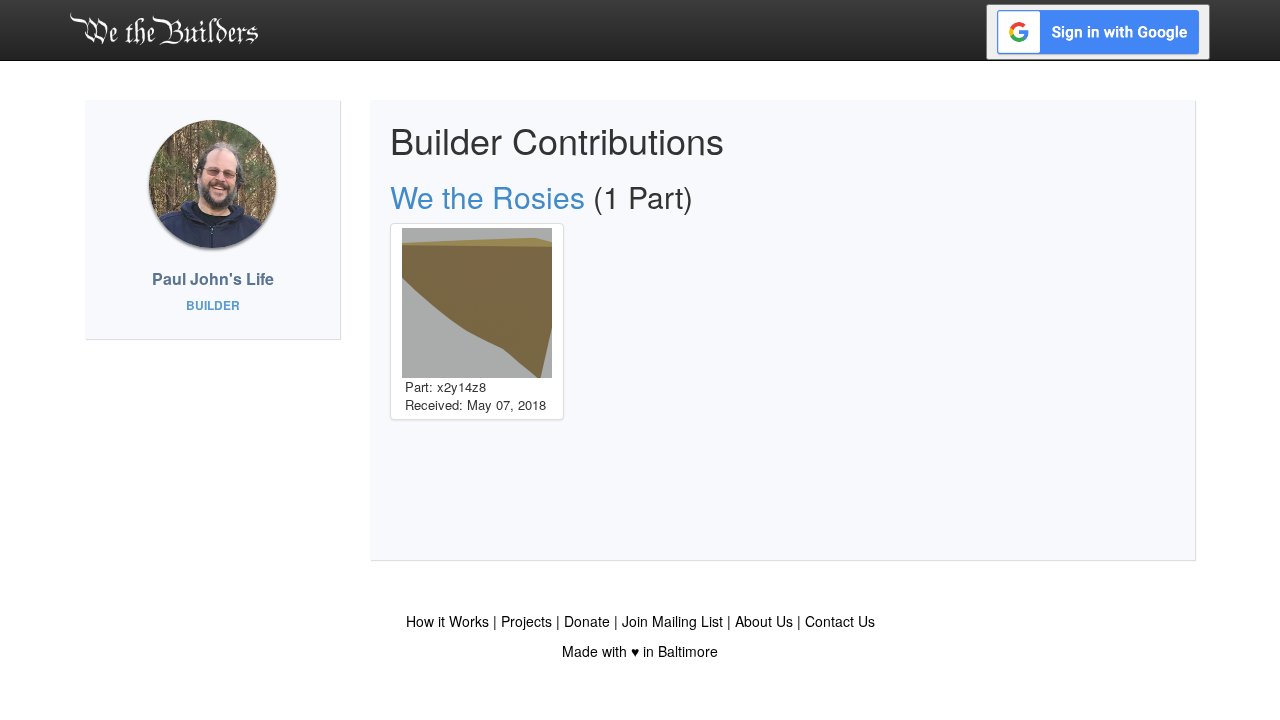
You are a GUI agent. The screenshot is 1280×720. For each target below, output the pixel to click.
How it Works (447, 621)
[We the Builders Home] (164, 28)
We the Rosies (487, 196)
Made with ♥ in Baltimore (640, 651)
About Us (764, 621)
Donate (587, 621)
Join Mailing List (672, 621)
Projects (526, 621)
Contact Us (840, 621)
